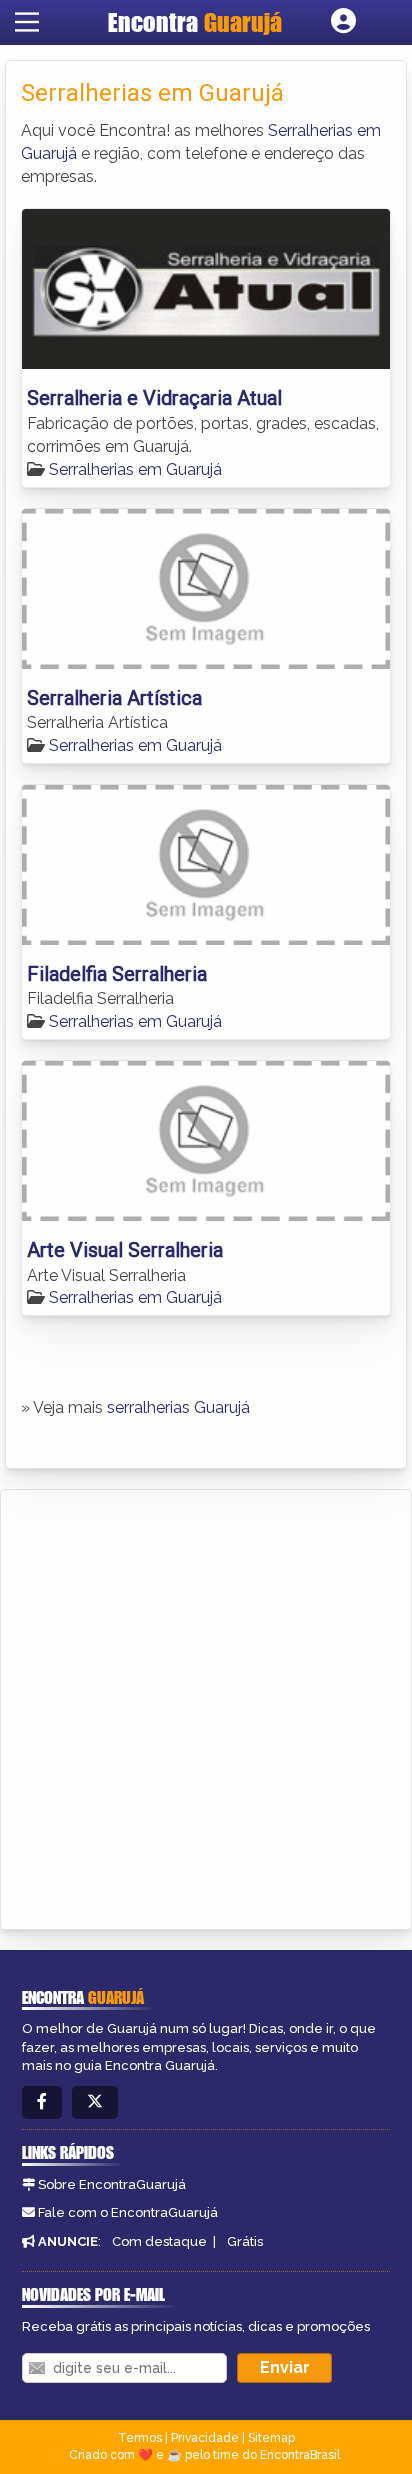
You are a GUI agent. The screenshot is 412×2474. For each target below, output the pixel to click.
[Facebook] (42, 2102)
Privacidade (205, 2438)
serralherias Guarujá (178, 1407)
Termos (140, 2438)
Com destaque (159, 2241)
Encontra (195, 22)
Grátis (245, 2241)
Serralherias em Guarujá (135, 469)
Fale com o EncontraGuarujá (128, 2212)
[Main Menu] (27, 22)
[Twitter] (95, 2102)
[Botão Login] (343, 22)
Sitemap (271, 2438)
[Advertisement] (206, 1706)
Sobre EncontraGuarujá (112, 2184)
